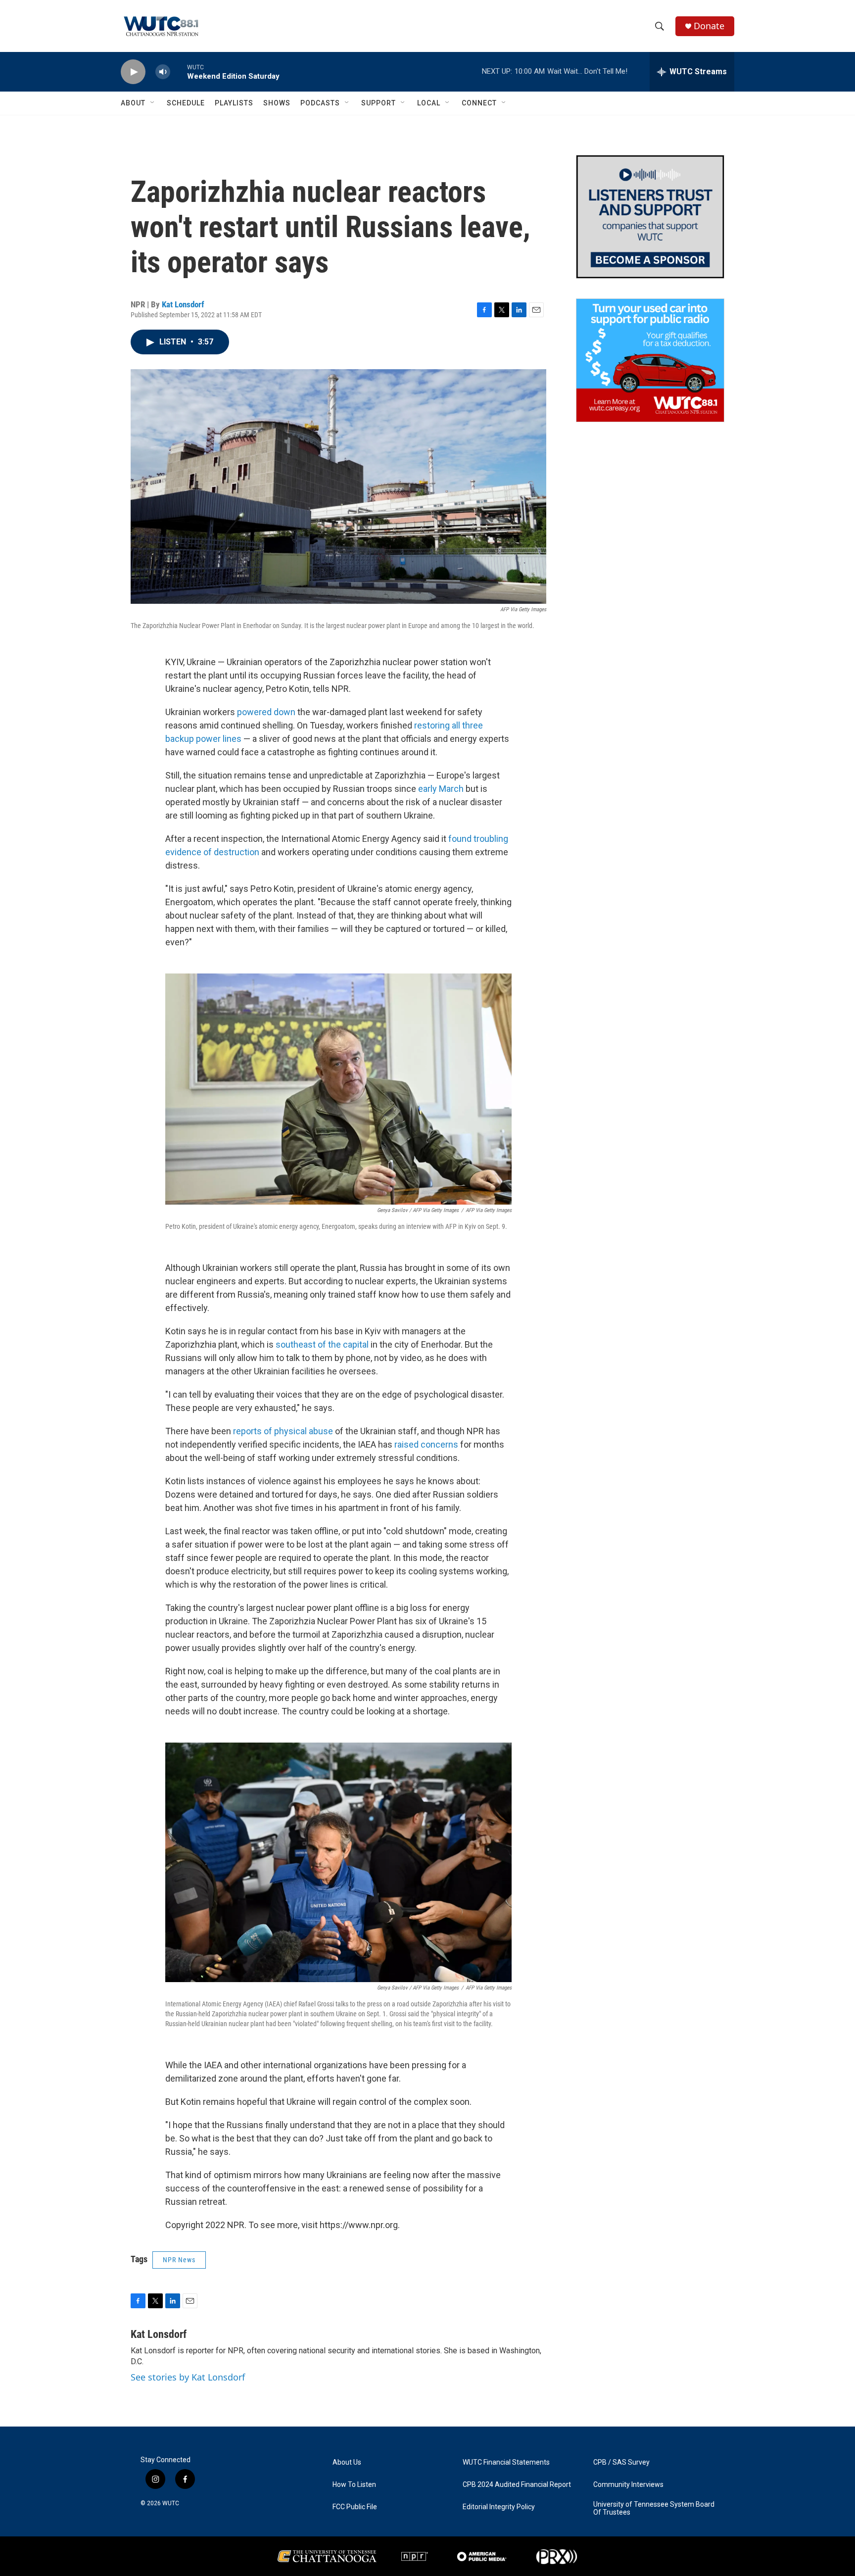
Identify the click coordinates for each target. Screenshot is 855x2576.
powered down (266, 712)
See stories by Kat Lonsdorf (188, 2377)
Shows (277, 103)
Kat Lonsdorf (183, 304)
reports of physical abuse (283, 1431)
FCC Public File (355, 2507)
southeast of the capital (322, 1344)
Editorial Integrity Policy (499, 2507)
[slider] (179, 72)
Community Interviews (628, 2485)
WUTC (171, 2503)
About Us (347, 2462)
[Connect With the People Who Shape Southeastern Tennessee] (650, 217)
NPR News (179, 2260)
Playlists (234, 103)
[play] (133, 72)
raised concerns (426, 1444)
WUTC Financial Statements (506, 2462)
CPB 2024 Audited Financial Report (517, 2485)
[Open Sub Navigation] (153, 103)
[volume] (163, 72)
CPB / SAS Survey (621, 2462)
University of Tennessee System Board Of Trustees (654, 2508)
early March (441, 789)
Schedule (186, 103)
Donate (709, 26)
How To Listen (354, 2485)
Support (379, 103)
